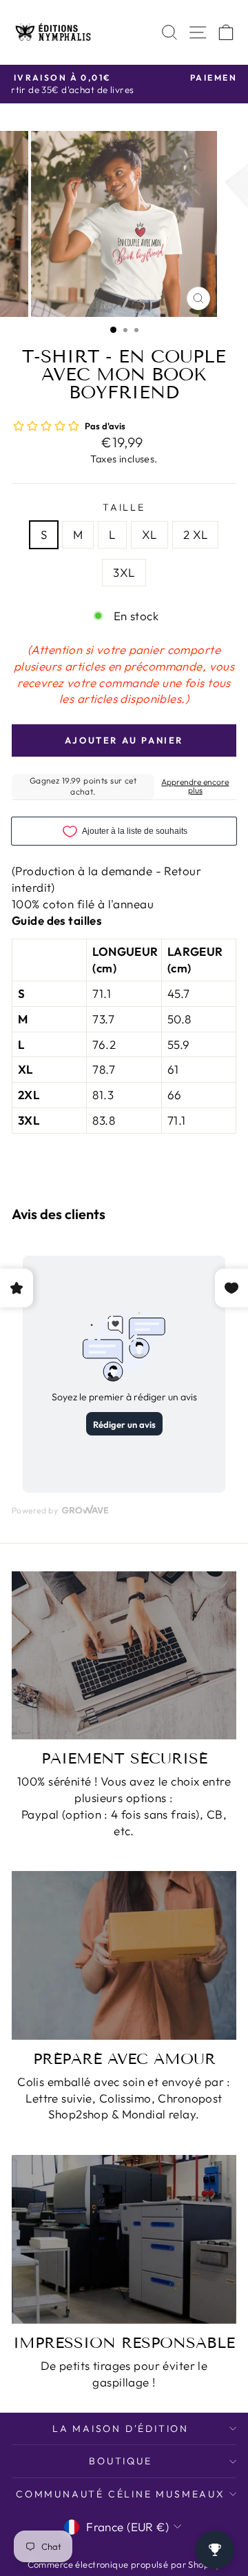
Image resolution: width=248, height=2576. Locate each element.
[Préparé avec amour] (124, 1955)
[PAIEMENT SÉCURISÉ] (124, 1656)
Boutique (120, 2461)
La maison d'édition (121, 2429)
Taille (124, 507)
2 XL (196, 534)
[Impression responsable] (124, 2239)
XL (149, 534)
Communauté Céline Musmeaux (121, 2494)
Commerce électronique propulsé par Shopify (124, 2564)
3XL (124, 572)
